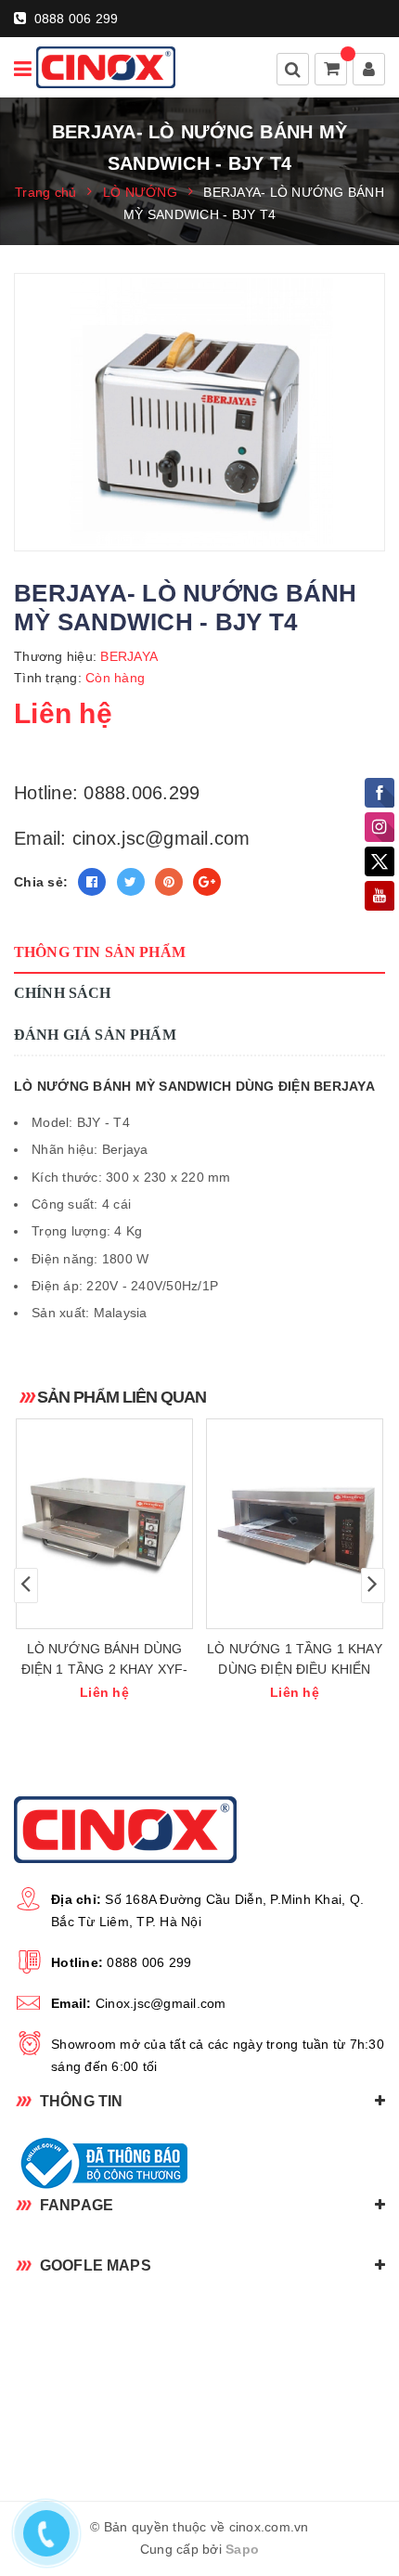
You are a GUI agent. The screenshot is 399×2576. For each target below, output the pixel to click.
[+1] (207, 882)
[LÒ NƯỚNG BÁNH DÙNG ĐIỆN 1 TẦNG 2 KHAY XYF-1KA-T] (104, 1524)
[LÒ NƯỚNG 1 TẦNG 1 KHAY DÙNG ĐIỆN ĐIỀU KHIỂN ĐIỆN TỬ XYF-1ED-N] (295, 1524)
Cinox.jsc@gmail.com (161, 2003)
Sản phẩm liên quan (122, 1397)
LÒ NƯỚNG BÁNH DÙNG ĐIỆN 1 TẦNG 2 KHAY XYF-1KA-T (105, 1669)
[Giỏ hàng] (332, 71)
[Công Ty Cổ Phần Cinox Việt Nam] (106, 67)
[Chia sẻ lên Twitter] (131, 882)
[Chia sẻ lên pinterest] (169, 882)
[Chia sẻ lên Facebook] (92, 882)
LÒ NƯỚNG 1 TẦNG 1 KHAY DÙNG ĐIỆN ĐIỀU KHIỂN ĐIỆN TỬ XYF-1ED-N (295, 1669)
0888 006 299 (74, 19)
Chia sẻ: (41, 882)
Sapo (242, 2549)
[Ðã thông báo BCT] (199, 2163)
